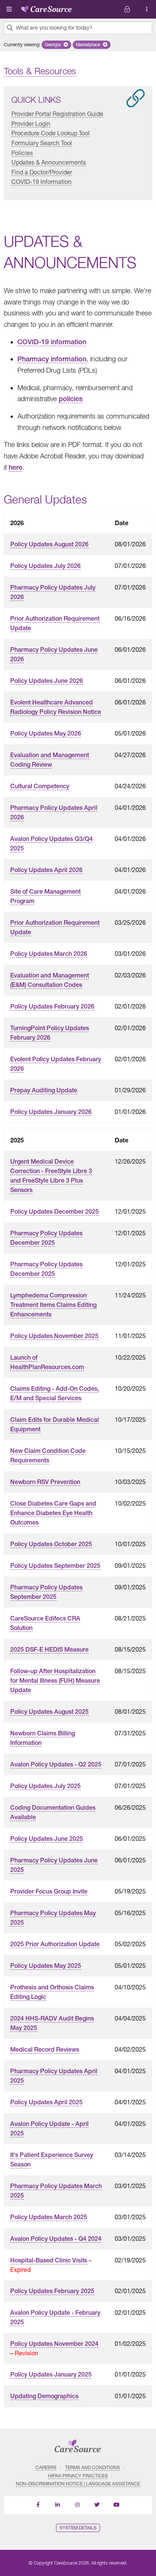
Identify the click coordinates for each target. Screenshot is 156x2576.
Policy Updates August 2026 (49, 544)
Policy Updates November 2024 (54, 2344)
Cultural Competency (40, 786)
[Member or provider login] (147, 9)
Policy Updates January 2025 (51, 2374)
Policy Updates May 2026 (46, 733)
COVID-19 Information (41, 181)
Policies (22, 153)
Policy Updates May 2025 (46, 1966)
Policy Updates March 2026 (49, 954)
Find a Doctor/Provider (42, 172)
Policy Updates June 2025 (47, 1839)
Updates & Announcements (49, 162)
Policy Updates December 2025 (55, 1212)
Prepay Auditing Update (44, 1090)
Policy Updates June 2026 (47, 681)
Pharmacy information (52, 359)
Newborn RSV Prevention (45, 1482)
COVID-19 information (52, 342)
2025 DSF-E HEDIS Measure (49, 1650)
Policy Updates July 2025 (45, 1786)
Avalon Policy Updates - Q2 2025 (56, 1764)
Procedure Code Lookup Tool (51, 133)
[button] (56, 45)
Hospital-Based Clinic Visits (49, 2260)
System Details (78, 2528)
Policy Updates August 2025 (49, 1712)
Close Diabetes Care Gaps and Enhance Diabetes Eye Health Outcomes (53, 1513)
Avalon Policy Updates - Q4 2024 (56, 2239)
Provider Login (31, 123)
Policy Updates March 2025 (49, 2217)
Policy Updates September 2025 (55, 1566)
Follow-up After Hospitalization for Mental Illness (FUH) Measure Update (55, 1681)
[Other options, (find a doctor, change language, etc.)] (127, 9)
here (16, 467)
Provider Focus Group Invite (49, 1891)
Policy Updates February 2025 (52, 2291)
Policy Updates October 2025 (51, 1544)
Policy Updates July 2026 (45, 566)
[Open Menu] (9, 9)
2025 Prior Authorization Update (55, 1944)
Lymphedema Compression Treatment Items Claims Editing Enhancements (53, 1305)
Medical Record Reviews (45, 2050)
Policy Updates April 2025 (46, 2102)
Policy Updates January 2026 (51, 1112)
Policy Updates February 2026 (52, 1006)
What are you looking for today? (54, 28)
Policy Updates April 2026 (46, 870)
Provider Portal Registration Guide (57, 114)
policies (71, 399)
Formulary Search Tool (42, 143)
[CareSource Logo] (47, 8)
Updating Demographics (44, 2396)
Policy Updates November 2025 (54, 1336)
